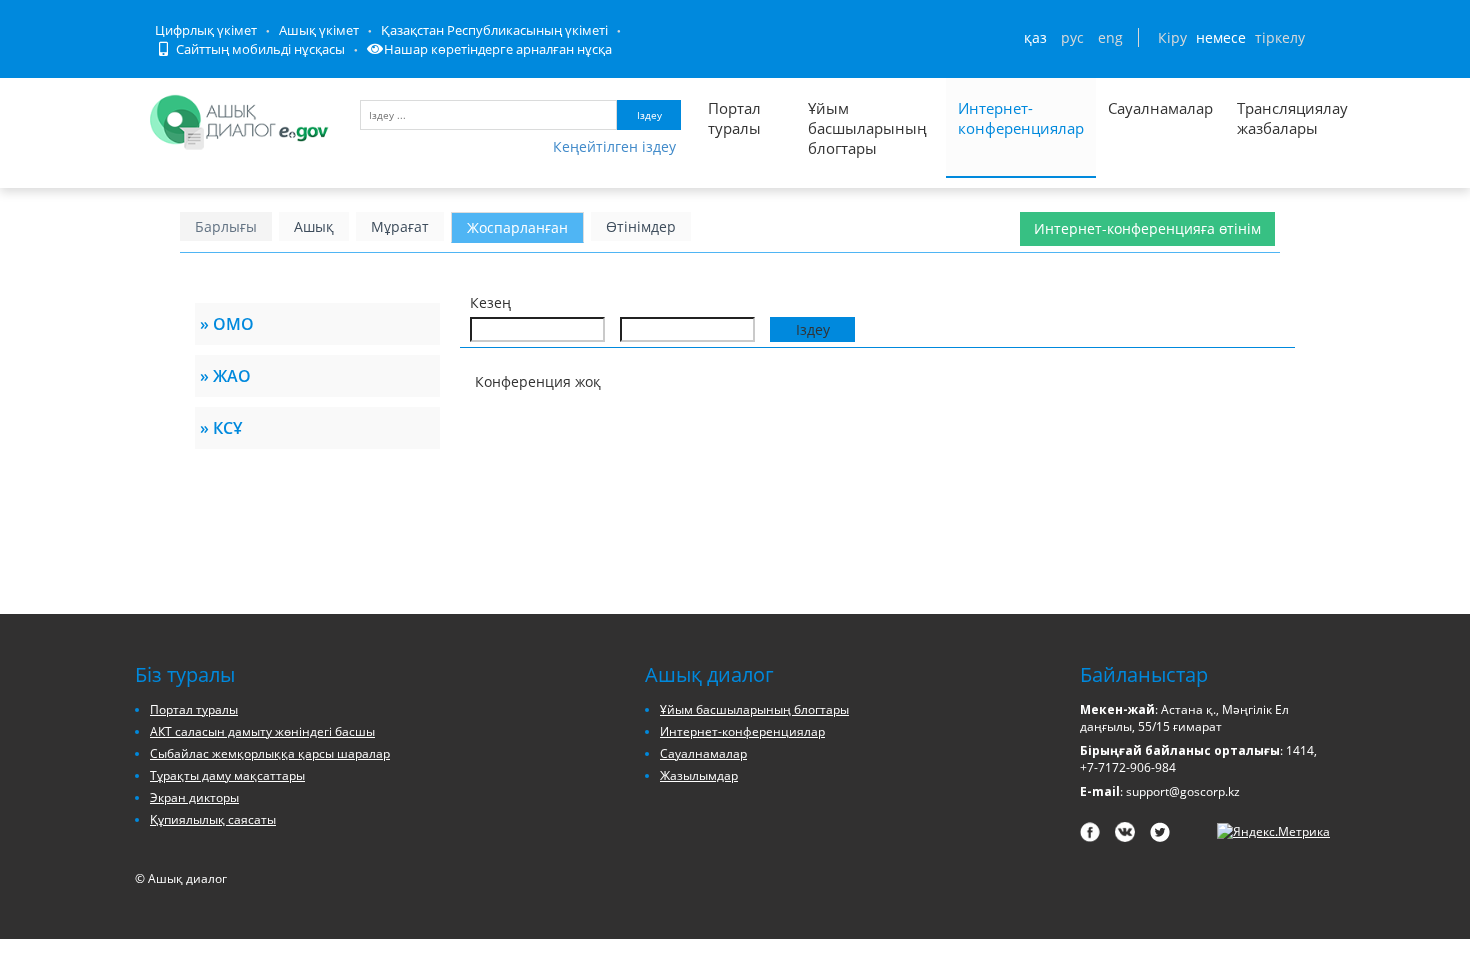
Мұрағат (400, 226)
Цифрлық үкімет (206, 30)
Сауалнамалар (1160, 108)
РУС (1072, 37)
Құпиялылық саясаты (213, 819)
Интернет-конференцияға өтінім (1147, 228)
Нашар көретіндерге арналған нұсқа (498, 49)
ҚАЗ (1035, 37)
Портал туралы (734, 118)
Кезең (490, 302)
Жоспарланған (517, 227)
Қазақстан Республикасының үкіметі (494, 30)
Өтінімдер (641, 226)
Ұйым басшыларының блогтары (867, 128)
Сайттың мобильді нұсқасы (259, 49)
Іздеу (649, 115)
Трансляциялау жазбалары (1271, 118)
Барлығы (226, 226)
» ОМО (227, 324)
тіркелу (1280, 37)
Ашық (314, 226)
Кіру (1172, 37)
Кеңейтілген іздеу (614, 146)
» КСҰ (221, 428)
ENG (1110, 37)
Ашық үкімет (319, 30)
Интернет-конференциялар (1021, 118)
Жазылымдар (699, 775)
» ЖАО (225, 376)
